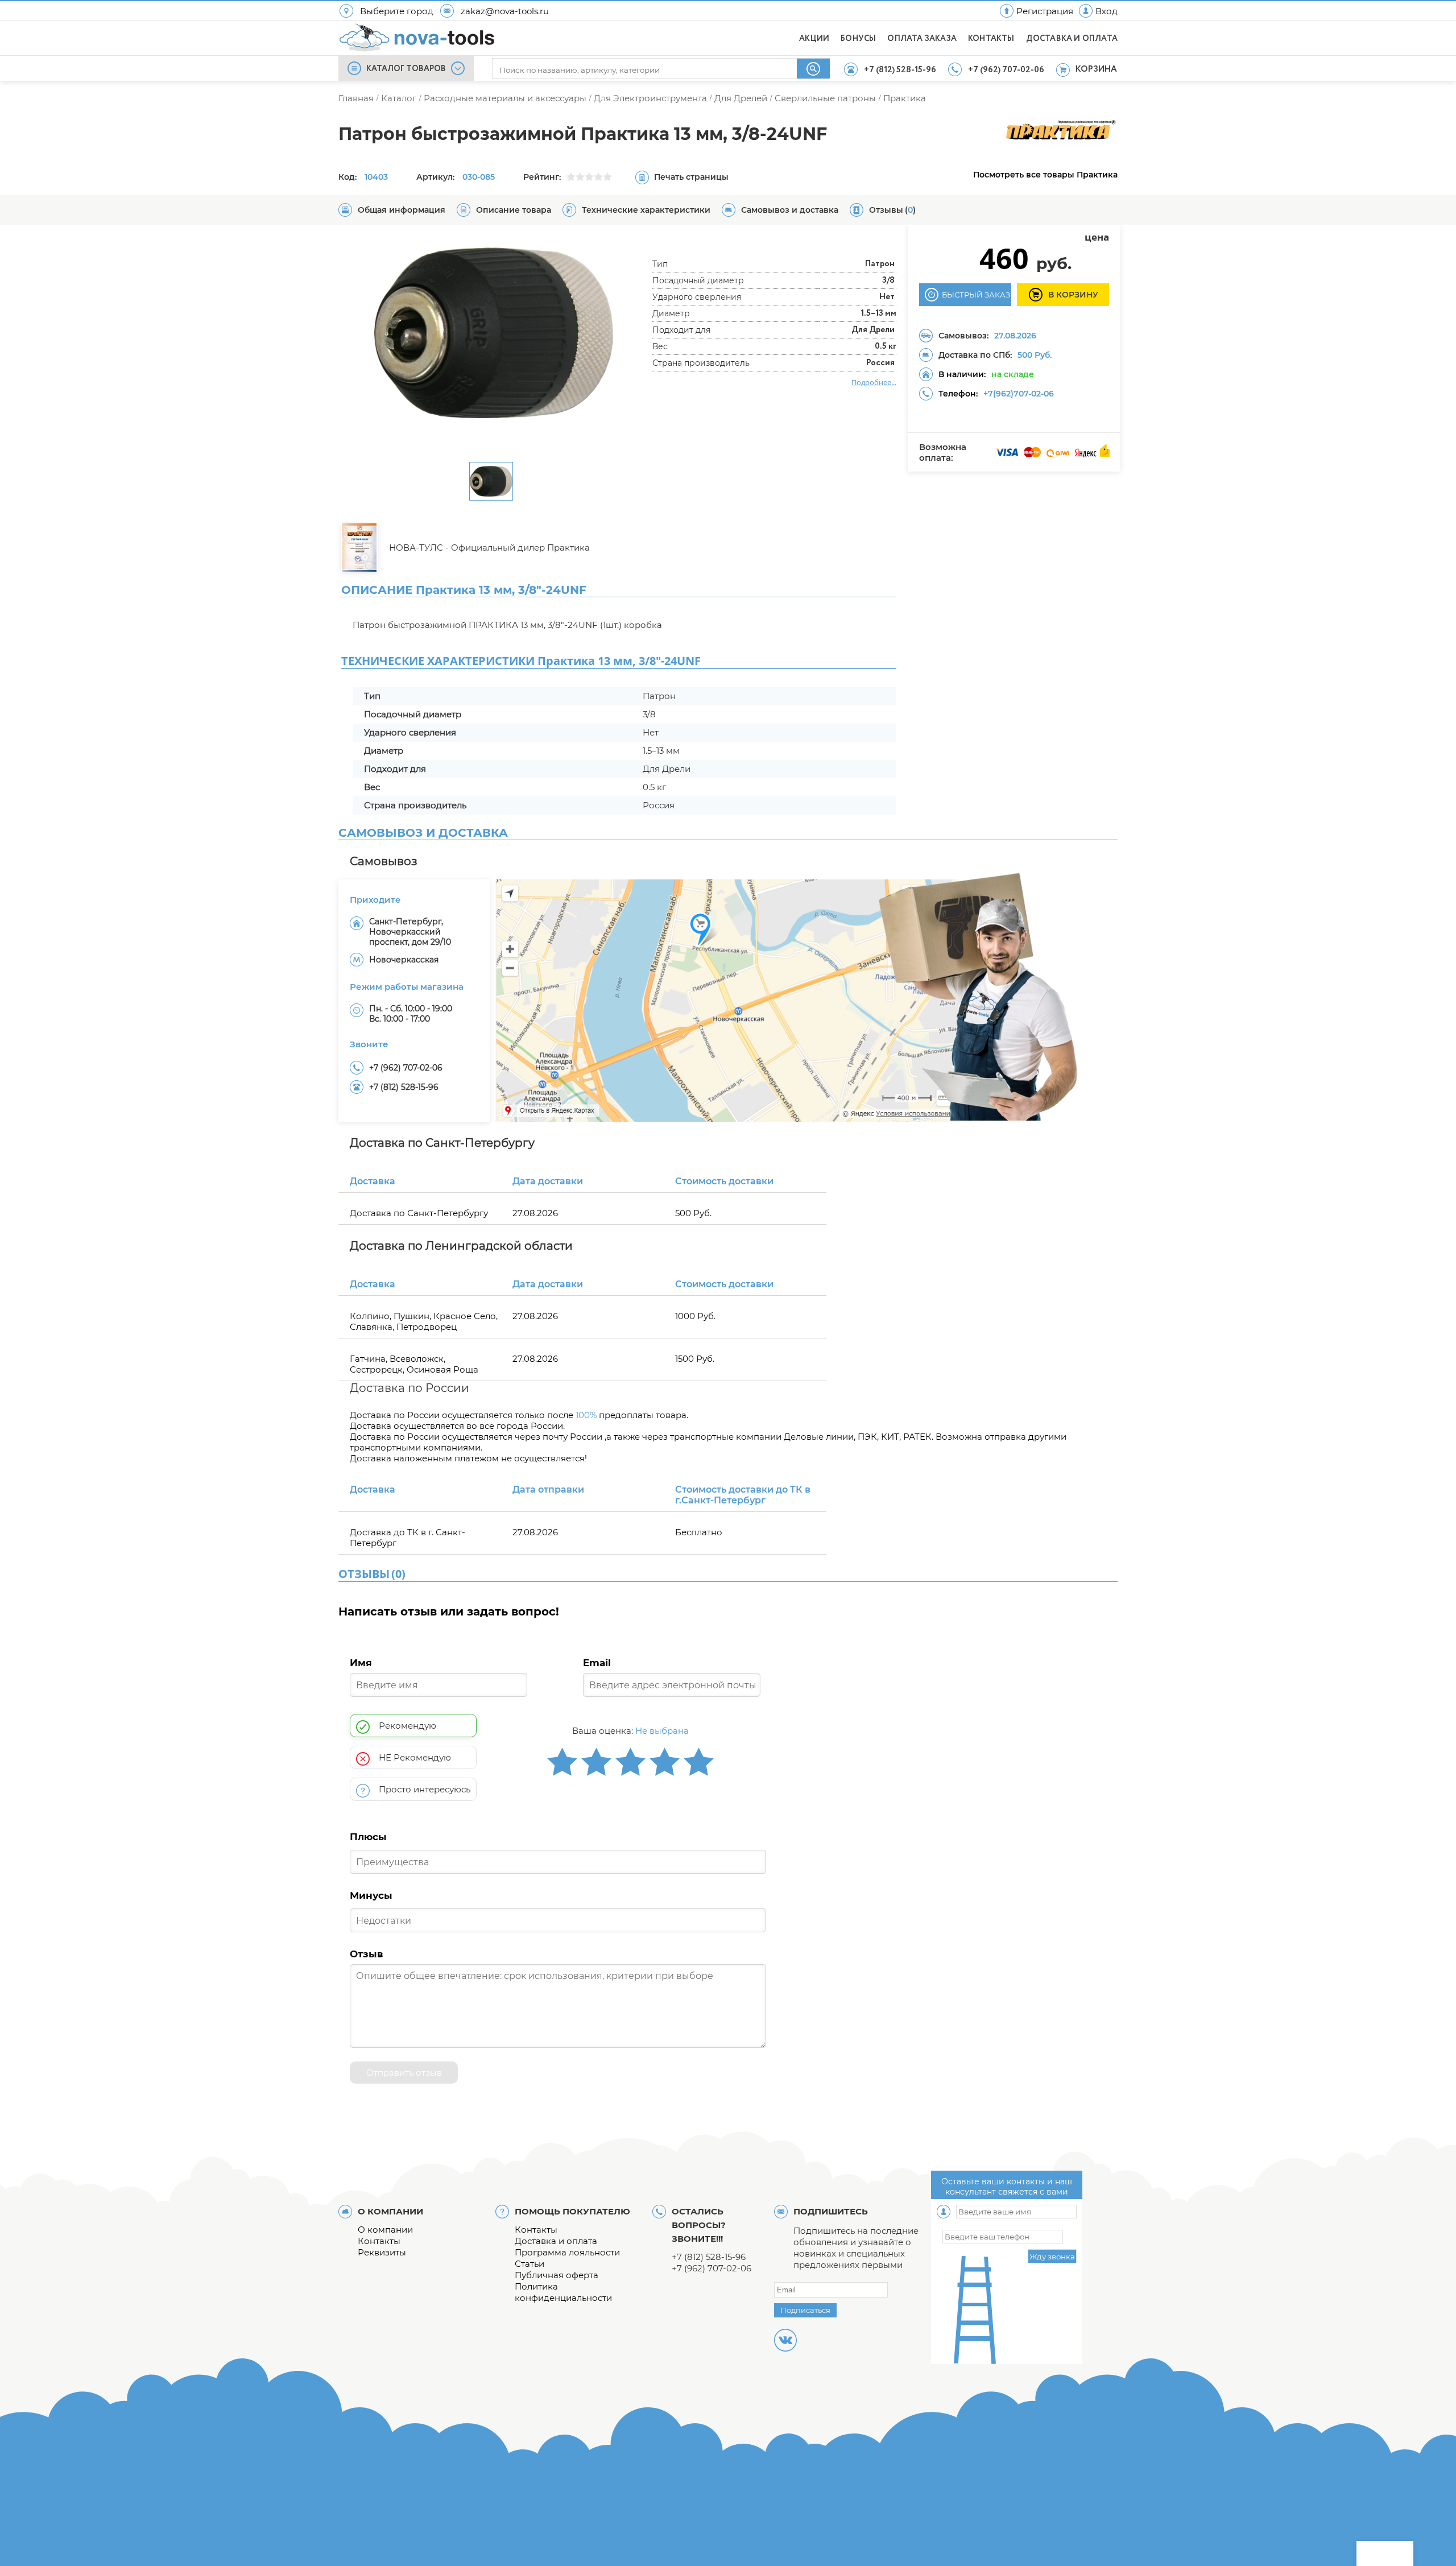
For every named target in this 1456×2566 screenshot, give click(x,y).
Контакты (379, 2241)
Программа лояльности (567, 2252)
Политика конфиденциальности (563, 2292)
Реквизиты (382, 2252)
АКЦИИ (814, 39)
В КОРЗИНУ (1073, 295)
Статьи (530, 2264)
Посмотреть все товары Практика (1045, 175)
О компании (385, 2230)
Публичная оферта (557, 2275)
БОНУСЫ (858, 39)
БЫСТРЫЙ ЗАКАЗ (976, 295)
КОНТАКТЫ (991, 39)
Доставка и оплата (556, 2241)
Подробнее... (874, 382)
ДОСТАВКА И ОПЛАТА (1072, 39)
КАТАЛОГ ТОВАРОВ (406, 69)
